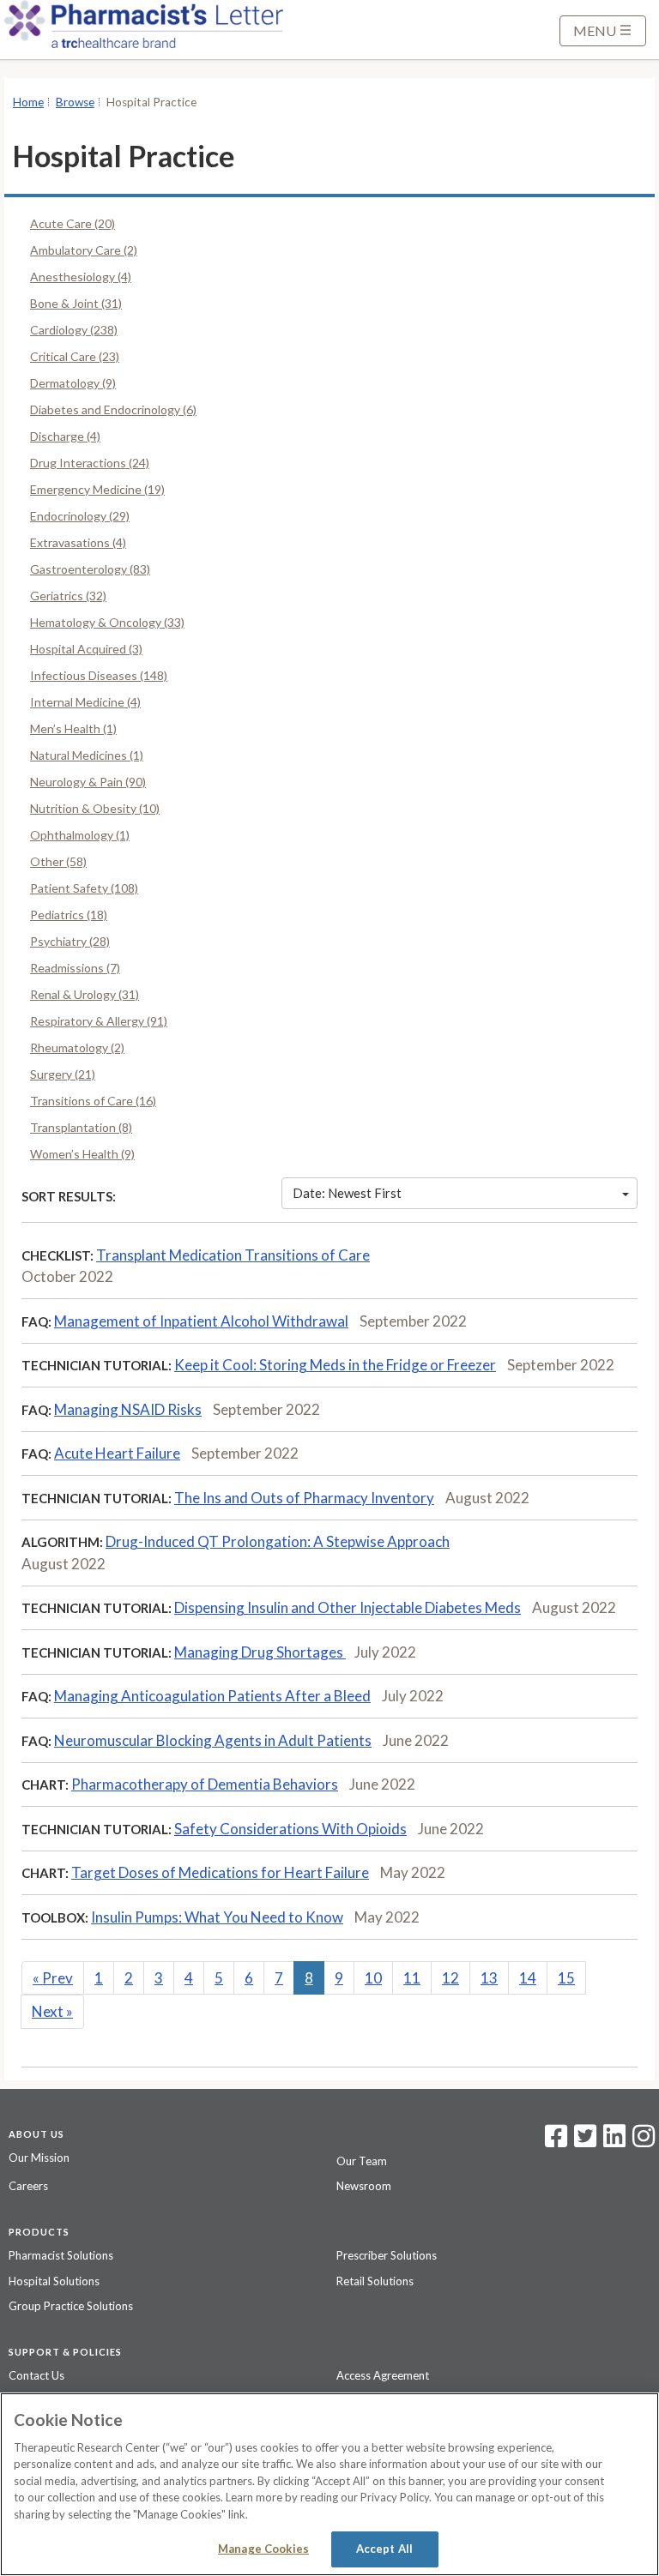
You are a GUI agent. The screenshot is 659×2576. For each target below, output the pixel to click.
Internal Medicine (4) (85, 702)
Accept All (384, 2549)
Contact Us (36, 2375)
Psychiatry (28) (70, 941)
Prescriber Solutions (387, 2255)
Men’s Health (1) (73, 728)
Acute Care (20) (73, 223)
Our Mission (39, 2158)
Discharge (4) (65, 436)
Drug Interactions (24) (90, 463)
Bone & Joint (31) (76, 303)
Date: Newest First (347, 1193)
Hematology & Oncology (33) (107, 622)
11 (412, 1978)
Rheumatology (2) (77, 1047)
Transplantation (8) (81, 1127)
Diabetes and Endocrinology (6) (113, 409)
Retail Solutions (375, 2281)
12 (450, 1978)
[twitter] (583, 2141)
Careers (28, 2186)
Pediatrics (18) (69, 915)
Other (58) (58, 861)
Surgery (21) (63, 1074)
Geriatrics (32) (68, 596)
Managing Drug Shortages (260, 1652)
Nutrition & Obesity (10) (95, 808)
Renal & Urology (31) (85, 994)
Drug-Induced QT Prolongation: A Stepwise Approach (278, 1541)
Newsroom (364, 2186)
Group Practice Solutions (71, 2306)
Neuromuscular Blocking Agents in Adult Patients (213, 1740)
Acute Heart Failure (117, 1453)
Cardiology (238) (74, 330)
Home (28, 102)
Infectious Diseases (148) (99, 675)
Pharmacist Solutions (61, 2255)
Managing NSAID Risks (128, 1409)
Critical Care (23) (75, 356)
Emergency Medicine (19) (97, 489)
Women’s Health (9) (82, 1154)
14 (528, 1978)
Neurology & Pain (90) (88, 782)
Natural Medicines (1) (87, 755)
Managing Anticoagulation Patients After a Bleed (212, 1696)
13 (489, 1978)
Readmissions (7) (75, 968)
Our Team (362, 2161)
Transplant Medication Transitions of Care (233, 1255)
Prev (53, 1978)
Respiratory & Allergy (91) (99, 1021)
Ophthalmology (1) (80, 835)
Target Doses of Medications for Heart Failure (220, 1872)
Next (52, 2011)
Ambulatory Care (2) (84, 250)
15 (566, 1978)
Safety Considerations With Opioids (290, 1829)
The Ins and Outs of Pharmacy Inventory (304, 1498)
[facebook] (556, 2141)
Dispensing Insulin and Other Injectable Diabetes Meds (348, 1607)
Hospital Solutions (54, 2281)
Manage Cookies (263, 2549)
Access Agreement (383, 2375)
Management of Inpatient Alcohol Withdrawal (201, 1321)
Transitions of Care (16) (93, 1101)
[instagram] (644, 2141)
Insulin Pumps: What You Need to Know (217, 1917)
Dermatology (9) (73, 383)
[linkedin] (614, 2141)
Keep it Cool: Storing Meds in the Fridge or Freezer (335, 1365)
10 (373, 1978)
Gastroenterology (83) (90, 569)
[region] (329, 2484)
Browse (75, 102)
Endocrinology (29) (80, 516)
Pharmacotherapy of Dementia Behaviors (205, 1784)
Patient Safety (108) (84, 888)
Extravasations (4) (78, 542)
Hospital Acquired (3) (86, 649)
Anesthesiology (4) (81, 277)
